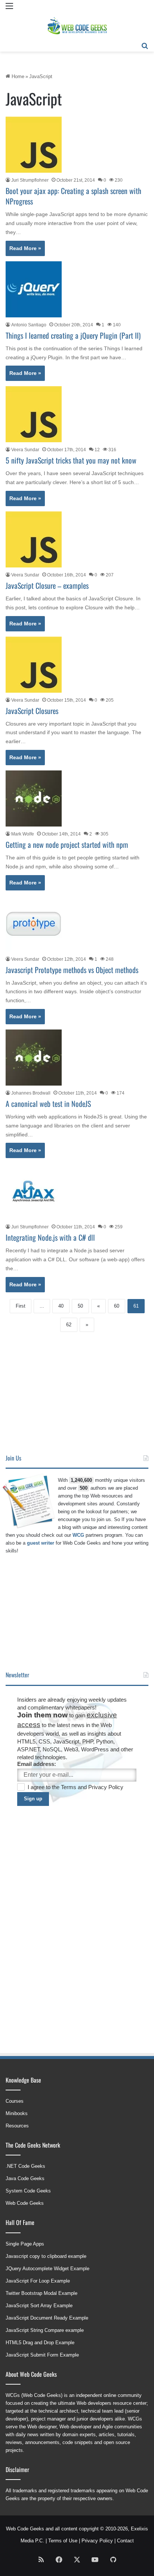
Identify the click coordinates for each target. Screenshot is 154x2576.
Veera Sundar (25, 450)
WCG (78, 1535)
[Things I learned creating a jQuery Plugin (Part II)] (34, 289)
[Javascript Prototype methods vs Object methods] (34, 924)
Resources (17, 2126)
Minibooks (17, 2113)
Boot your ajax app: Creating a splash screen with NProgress (73, 196)
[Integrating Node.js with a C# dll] (34, 1191)
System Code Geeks (28, 2191)
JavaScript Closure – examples (47, 585)
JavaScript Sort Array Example (39, 2306)
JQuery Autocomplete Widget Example (47, 2269)
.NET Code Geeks (25, 2166)
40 (61, 1306)
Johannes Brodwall (31, 1093)
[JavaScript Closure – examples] (34, 539)
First (21, 1306)
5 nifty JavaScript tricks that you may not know (71, 460)
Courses (15, 2101)
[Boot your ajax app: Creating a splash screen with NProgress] (34, 145)
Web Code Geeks (25, 2203)
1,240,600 (81, 1480)
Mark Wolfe (23, 834)
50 (80, 1306)
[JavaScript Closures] (34, 665)
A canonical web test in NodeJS (48, 1104)
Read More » (25, 248)
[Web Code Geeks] (77, 26)
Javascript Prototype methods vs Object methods (72, 970)
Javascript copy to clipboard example (46, 2256)
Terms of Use (63, 2541)
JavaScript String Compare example (45, 2330)
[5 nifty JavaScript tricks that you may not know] (34, 414)
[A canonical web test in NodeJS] (34, 1058)
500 (84, 1488)
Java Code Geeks (25, 2178)
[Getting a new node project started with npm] (34, 798)
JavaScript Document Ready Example (47, 2318)
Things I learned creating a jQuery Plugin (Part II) (73, 335)
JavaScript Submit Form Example (42, 2355)
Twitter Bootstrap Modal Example (41, 2293)
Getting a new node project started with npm (67, 844)
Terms (69, 1787)
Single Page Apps (25, 2244)
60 (117, 1306)
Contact (125, 2541)
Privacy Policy (106, 1787)
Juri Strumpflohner (30, 180)
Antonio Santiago (29, 325)
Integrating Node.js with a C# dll (50, 1237)
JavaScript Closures (32, 711)
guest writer (41, 1543)
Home (17, 76)
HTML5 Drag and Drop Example (40, 2343)
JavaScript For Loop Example (38, 2281)
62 (69, 1325)
